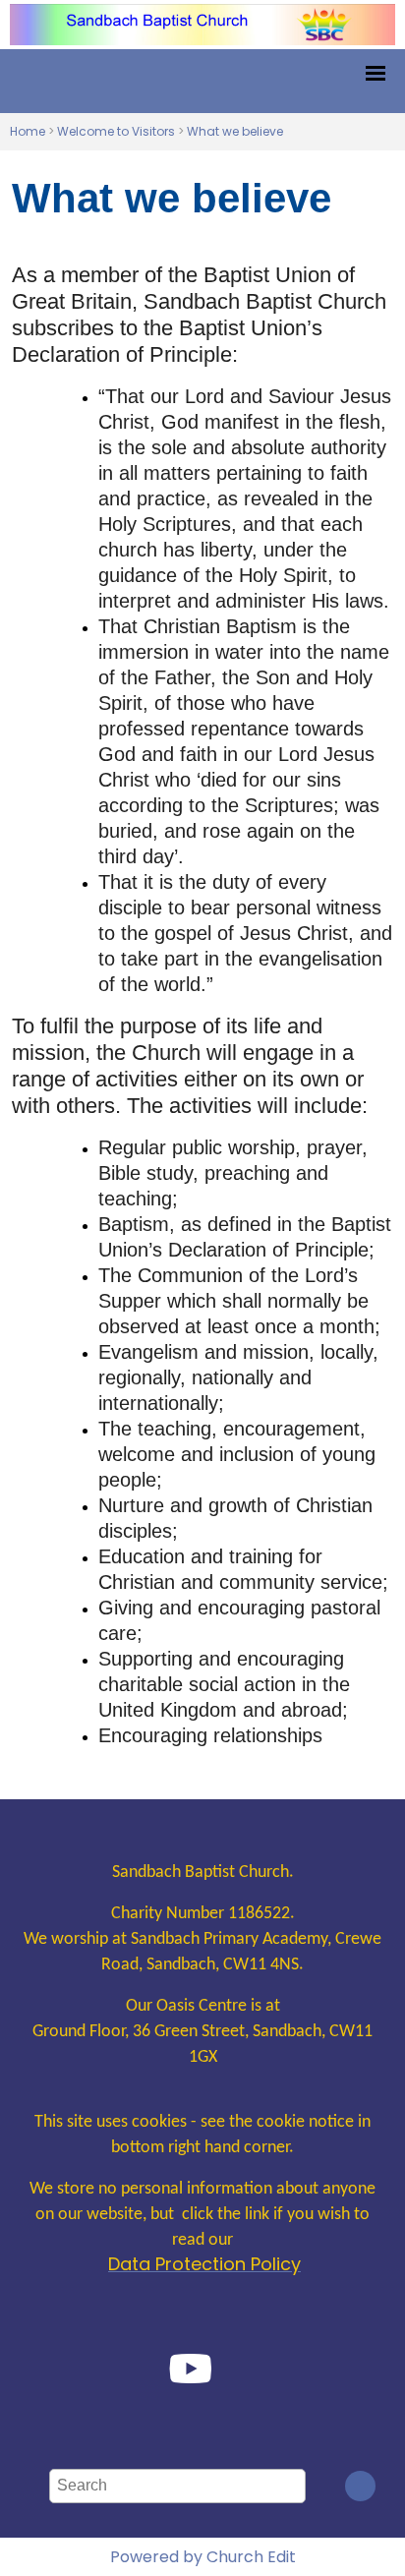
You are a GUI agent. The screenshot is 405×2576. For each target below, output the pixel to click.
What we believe (235, 131)
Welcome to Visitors (116, 131)
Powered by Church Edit (203, 2557)
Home (28, 131)
